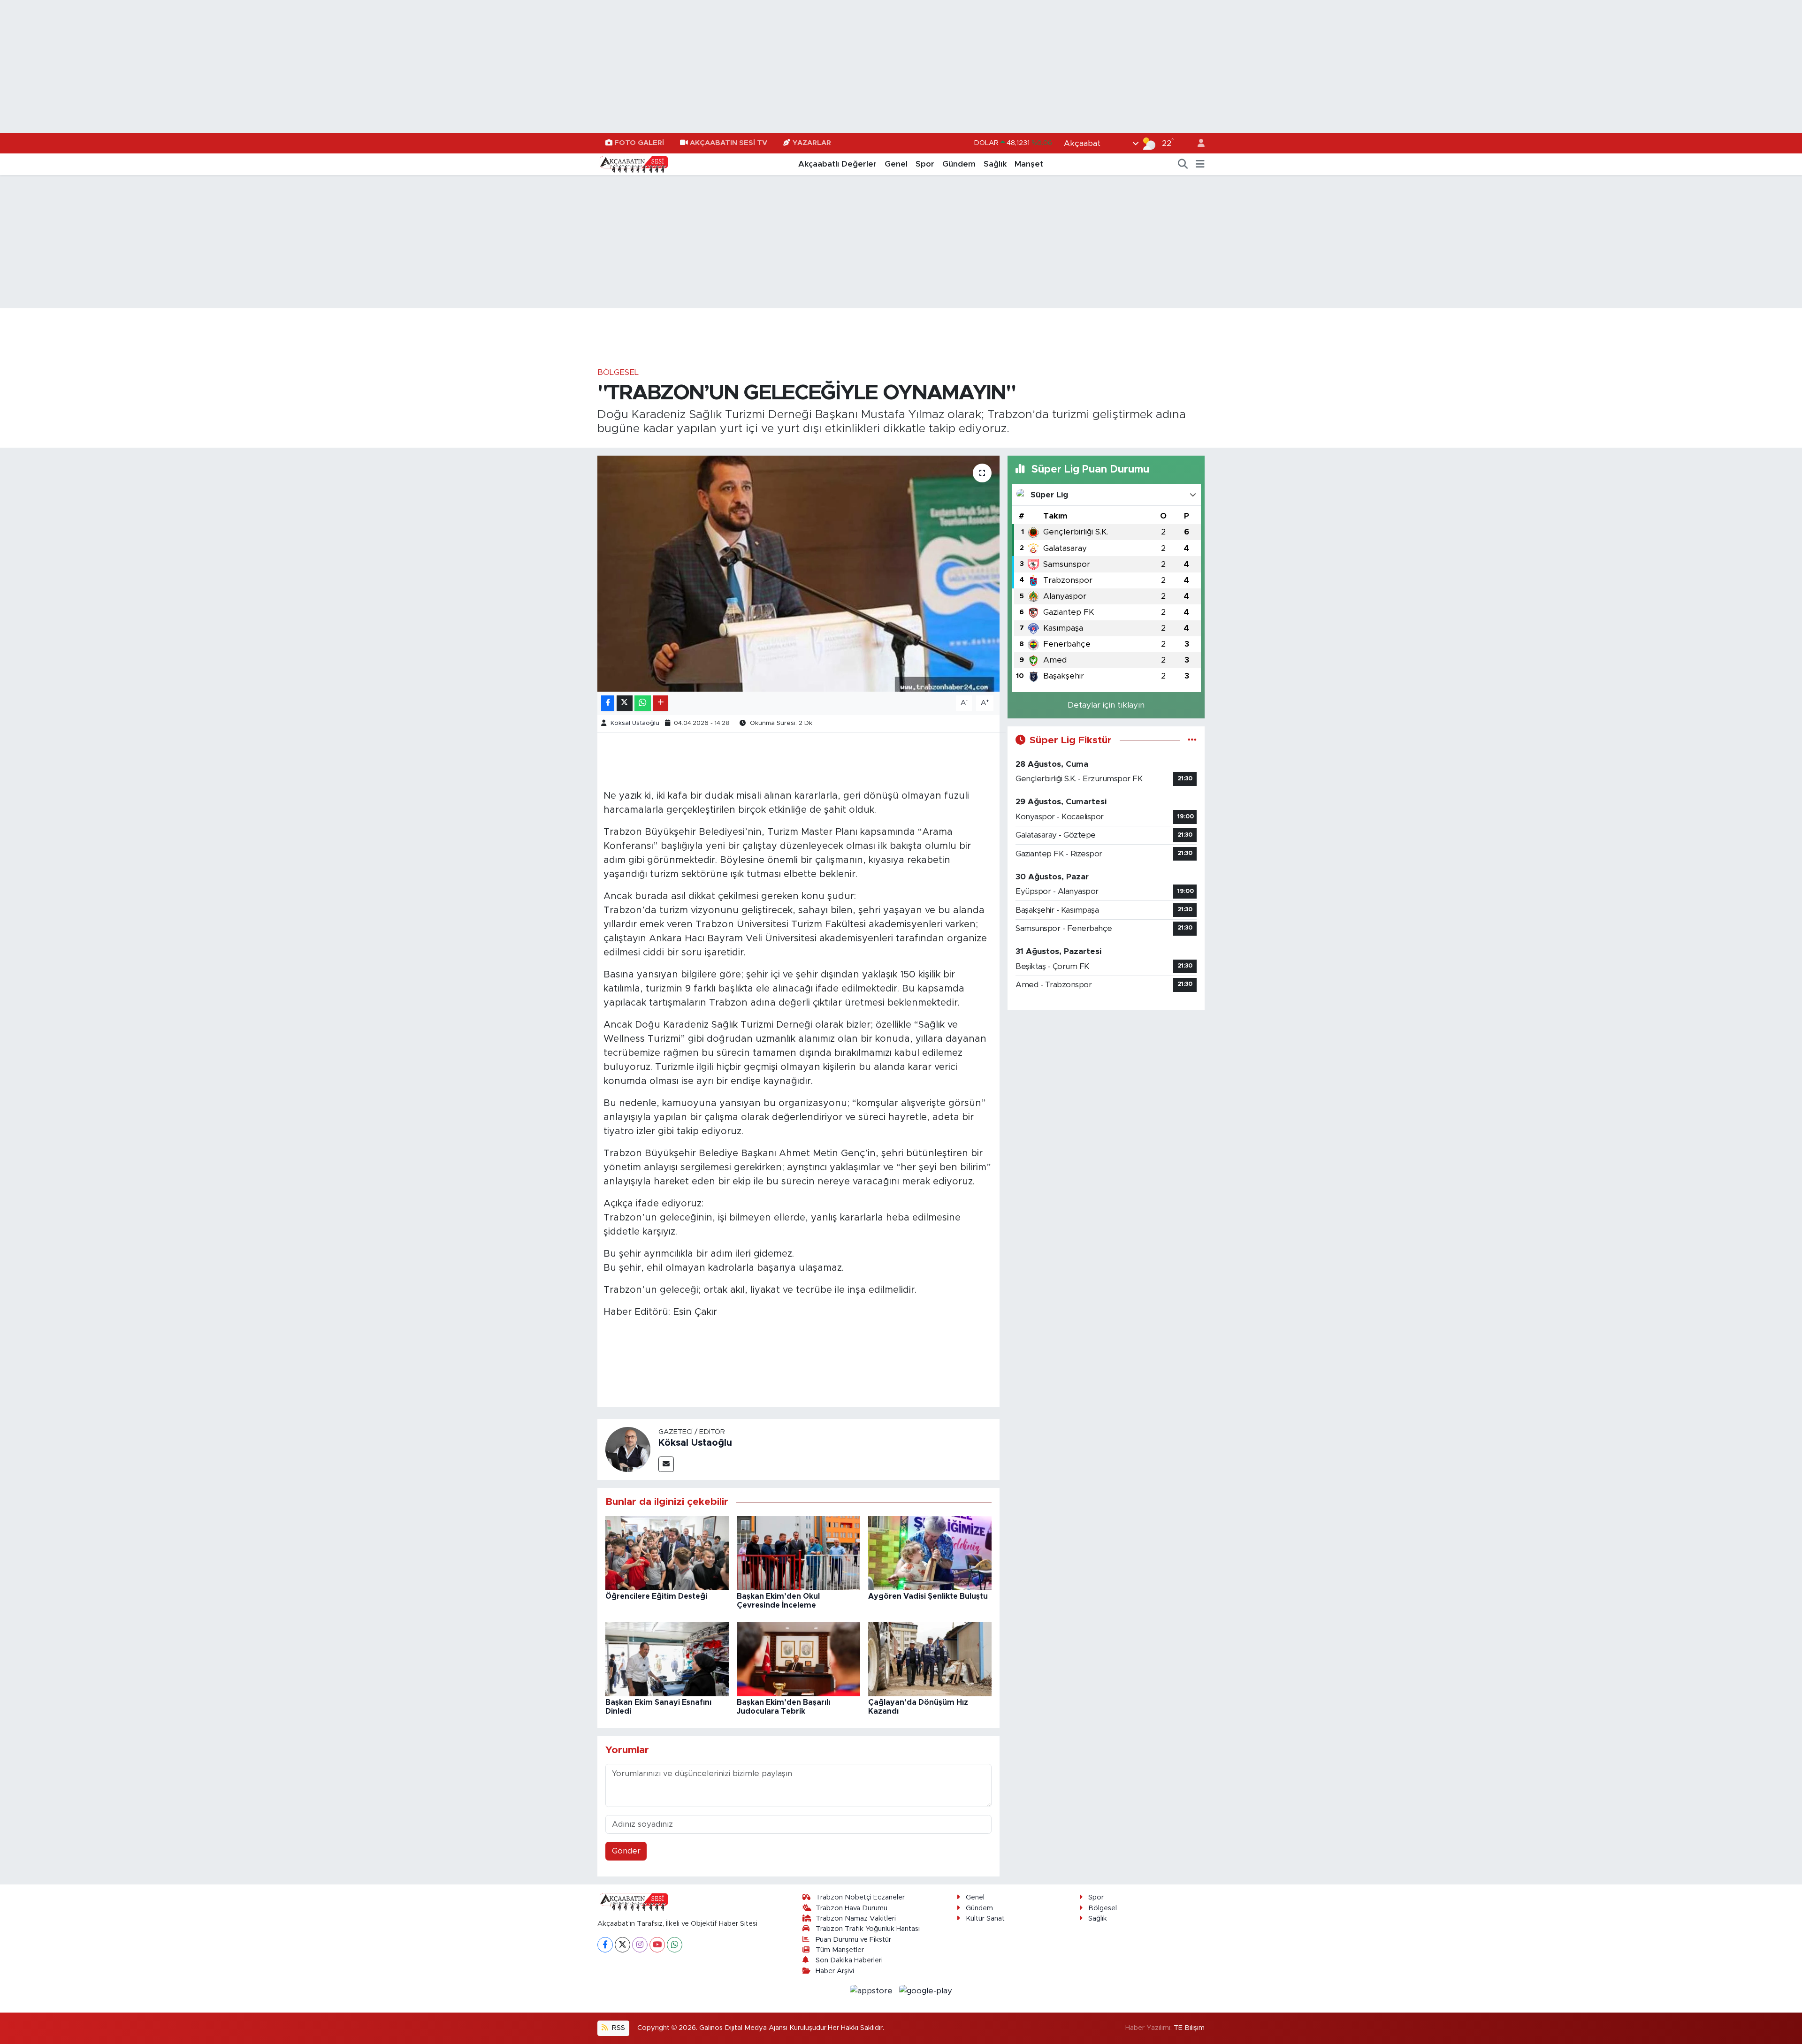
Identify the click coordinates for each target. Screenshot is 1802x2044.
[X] (622, 1945)
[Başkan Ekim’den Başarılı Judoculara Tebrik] (798, 1659)
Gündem (959, 164)
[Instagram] (640, 1945)
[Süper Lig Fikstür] (1192, 740)
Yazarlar (812, 143)
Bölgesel (618, 372)
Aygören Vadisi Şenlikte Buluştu (928, 1596)
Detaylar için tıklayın (1106, 705)
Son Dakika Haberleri (849, 1960)
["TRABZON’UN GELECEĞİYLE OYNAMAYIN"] (798, 573)
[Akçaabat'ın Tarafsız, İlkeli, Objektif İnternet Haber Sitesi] (633, 164)
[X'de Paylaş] (625, 703)
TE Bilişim (1189, 2028)
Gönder (626, 1851)
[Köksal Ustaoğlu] (628, 1449)
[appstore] (873, 1990)
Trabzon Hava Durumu (851, 1908)
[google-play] (926, 1990)
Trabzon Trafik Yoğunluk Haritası (868, 1929)
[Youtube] (657, 1945)
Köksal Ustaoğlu (635, 723)
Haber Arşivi (835, 1971)
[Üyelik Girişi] (1197, 143)
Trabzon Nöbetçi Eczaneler (860, 1897)
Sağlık (995, 164)
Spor (925, 164)
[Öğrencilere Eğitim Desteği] (667, 1552)
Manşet (1029, 164)
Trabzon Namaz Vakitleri (856, 1918)
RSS (618, 2028)
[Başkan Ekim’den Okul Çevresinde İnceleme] (798, 1552)
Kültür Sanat (985, 1918)
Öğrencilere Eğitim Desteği (656, 1596)
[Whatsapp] (675, 1945)
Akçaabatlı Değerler (837, 164)
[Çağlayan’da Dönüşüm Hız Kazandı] (930, 1659)
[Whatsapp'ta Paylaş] (643, 703)
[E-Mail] (666, 1464)
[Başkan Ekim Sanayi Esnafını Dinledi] (667, 1659)
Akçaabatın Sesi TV (729, 143)
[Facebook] (605, 1945)
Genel (896, 164)
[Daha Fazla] (660, 703)
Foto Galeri (639, 143)
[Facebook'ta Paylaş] (608, 703)
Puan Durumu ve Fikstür (853, 1940)
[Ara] (1183, 164)
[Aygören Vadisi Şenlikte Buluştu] (930, 1552)
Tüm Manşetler (840, 1950)
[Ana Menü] (1200, 164)
